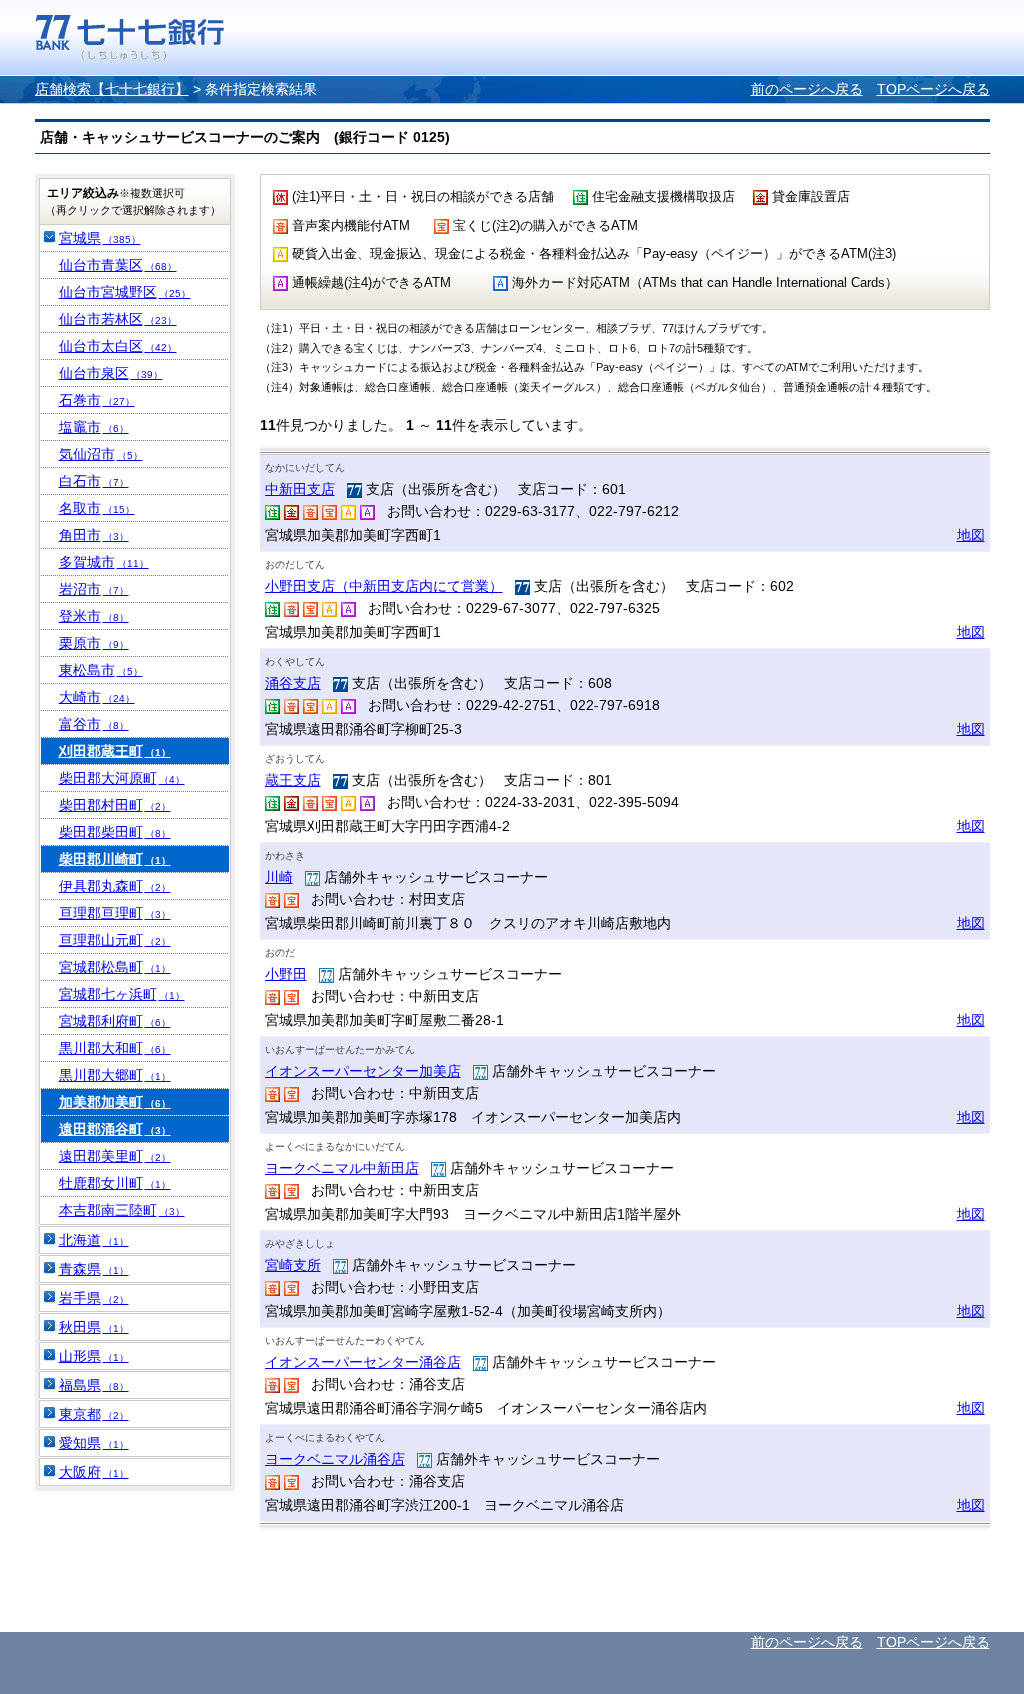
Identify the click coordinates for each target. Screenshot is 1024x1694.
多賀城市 (104, 562)
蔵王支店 (293, 780)
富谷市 (94, 724)
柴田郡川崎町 (115, 859)
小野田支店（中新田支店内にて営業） (384, 586)
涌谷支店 (293, 683)
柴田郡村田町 (115, 805)
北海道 (94, 1240)
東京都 (94, 1414)
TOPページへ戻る (933, 89)
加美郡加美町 (115, 1102)
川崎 (279, 877)
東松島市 (101, 670)
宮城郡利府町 (115, 1021)
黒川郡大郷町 (115, 1075)
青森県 (94, 1269)
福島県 (94, 1385)
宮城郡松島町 (115, 967)
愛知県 (94, 1443)
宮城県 (100, 238)
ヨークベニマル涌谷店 (335, 1459)
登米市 (94, 616)
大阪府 (94, 1472)
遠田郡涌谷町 (115, 1129)
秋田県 (94, 1327)
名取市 (97, 508)
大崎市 (97, 697)
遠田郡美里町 (115, 1156)
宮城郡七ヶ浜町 (122, 994)
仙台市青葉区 (118, 265)
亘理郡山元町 (115, 940)
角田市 (94, 535)
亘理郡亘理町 (115, 913)
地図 (971, 535)
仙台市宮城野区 (125, 292)
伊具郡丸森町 (115, 886)
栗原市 (94, 643)
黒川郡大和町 (115, 1048)
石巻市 (97, 400)
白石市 (94, 481)
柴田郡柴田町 (115, 832)
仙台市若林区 (118, 319)
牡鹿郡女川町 (115, 1183)
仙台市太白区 (118, 346)
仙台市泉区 (111, 373)
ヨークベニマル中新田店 (342, 1168)
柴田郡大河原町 (122, 778)
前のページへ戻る (807, 89)
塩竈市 (94, 427)
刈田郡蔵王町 (115, 751)
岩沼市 (94, 589)
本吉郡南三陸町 (122, 1210)
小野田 (286, 974)
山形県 (94, 1356)
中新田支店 (300, 489)
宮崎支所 (293, 1265)
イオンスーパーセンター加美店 (363, 1071)
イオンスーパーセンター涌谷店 (363, 1362)
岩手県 (94, 1298)
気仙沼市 (101, 454)
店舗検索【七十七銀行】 (112, 89)
